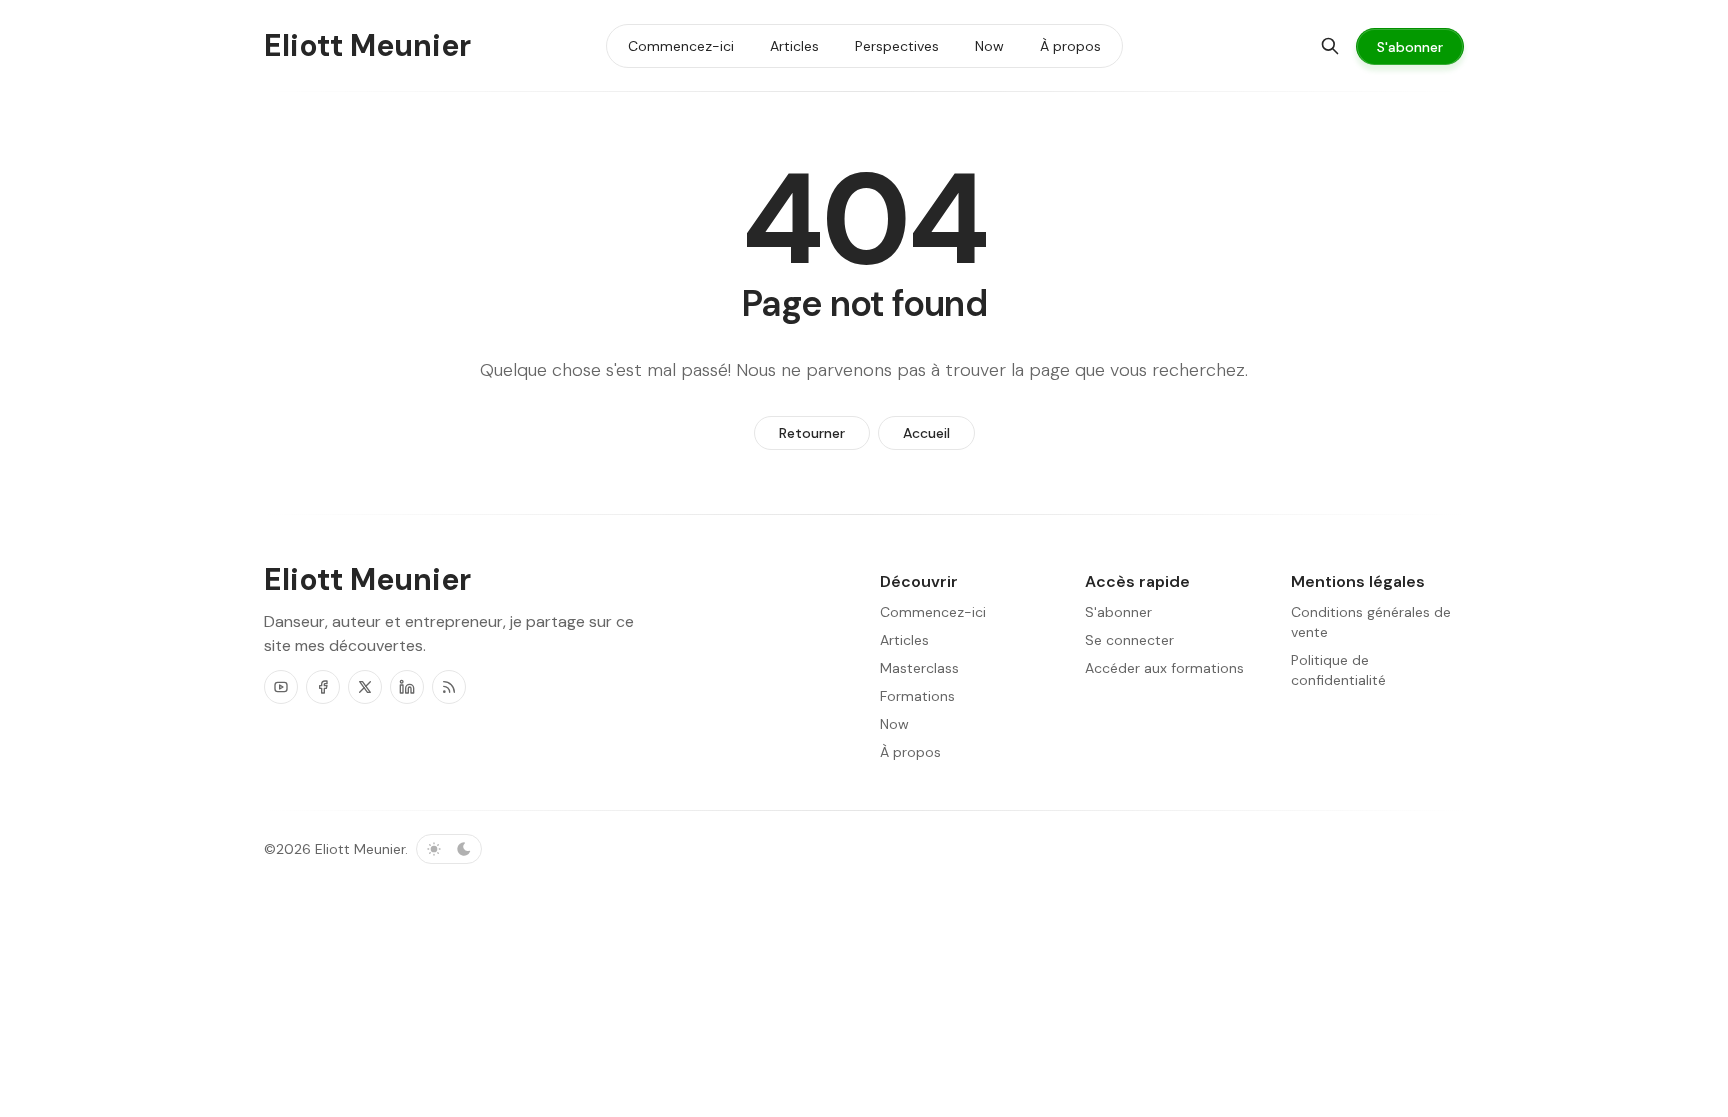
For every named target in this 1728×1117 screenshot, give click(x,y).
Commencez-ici (933, 612)
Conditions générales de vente (1371, 622)
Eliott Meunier (360, 849)
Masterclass (919, 668)
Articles (904, 640)
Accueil (926, 433)
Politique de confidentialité (1338, 670)
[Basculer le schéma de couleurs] (449, 849)
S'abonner (1118, 612)
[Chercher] (1330, 46)
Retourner (812, 433)
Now (894, 724)
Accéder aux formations (1164, 668)
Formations (917, 696)
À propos (910, 752)
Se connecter (1129, 640)
